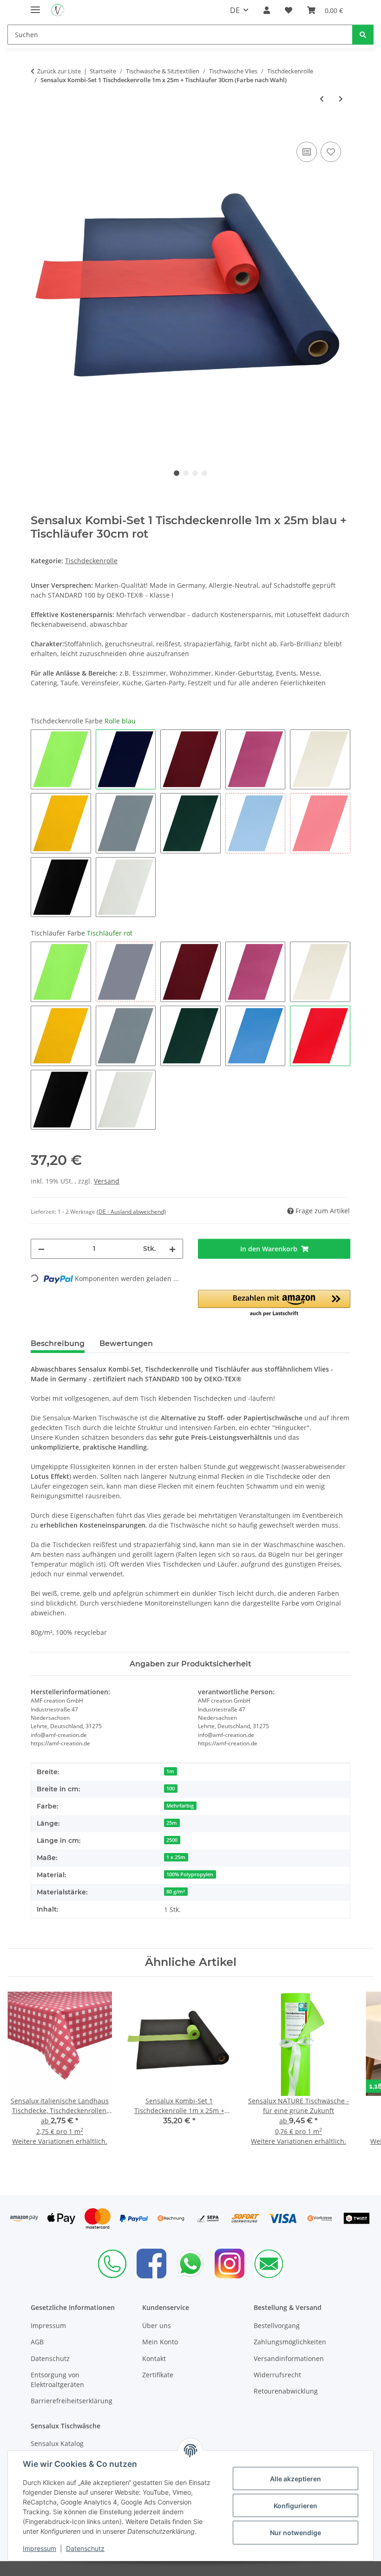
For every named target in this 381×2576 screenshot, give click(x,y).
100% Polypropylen (190, 1874)
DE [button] (235, 10)
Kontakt (154, 2358)
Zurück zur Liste (59, 71)
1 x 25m (176, 1857)
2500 (172, 1840)
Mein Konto (160, 2342)
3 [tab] (195, 473)
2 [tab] (186, 473)
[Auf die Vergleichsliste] (307, 152)
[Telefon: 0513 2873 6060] (112, 2264)
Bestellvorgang (277, 2326)
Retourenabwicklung (286, 2391)
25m (172, 1823)
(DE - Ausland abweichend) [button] (131, 1212)
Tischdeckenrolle (91, 561)
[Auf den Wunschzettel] (331, 152)
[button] (267, 10)
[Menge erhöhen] (172, 1249)
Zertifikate (158, 2375)
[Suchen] (363, 35)
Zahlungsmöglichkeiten (290, 2342)
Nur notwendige (296, 2533)
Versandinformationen (289, 2358)
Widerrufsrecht (277, 2375)
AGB (37, 2342)
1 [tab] (177, 473)
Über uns (157, 2326)
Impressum (39, 2548)
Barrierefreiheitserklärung (72, 2401)
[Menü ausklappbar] (35, 6)
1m (170, 1771)
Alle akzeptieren (296, 2479)
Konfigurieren (296, 2506)
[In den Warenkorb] (38, 129)
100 (171, 1789)
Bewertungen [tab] (126, 1343)
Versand (107, 1181)
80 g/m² (176, 1892)
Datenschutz (85, 2548)
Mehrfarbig (180, 1806)
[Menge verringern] (41, 1249)
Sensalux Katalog (57, 2443)
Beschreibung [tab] (58, 1343)
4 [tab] (204, 473)
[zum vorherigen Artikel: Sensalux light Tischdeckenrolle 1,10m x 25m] (322, 99)
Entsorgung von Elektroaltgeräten (57, 2380)
